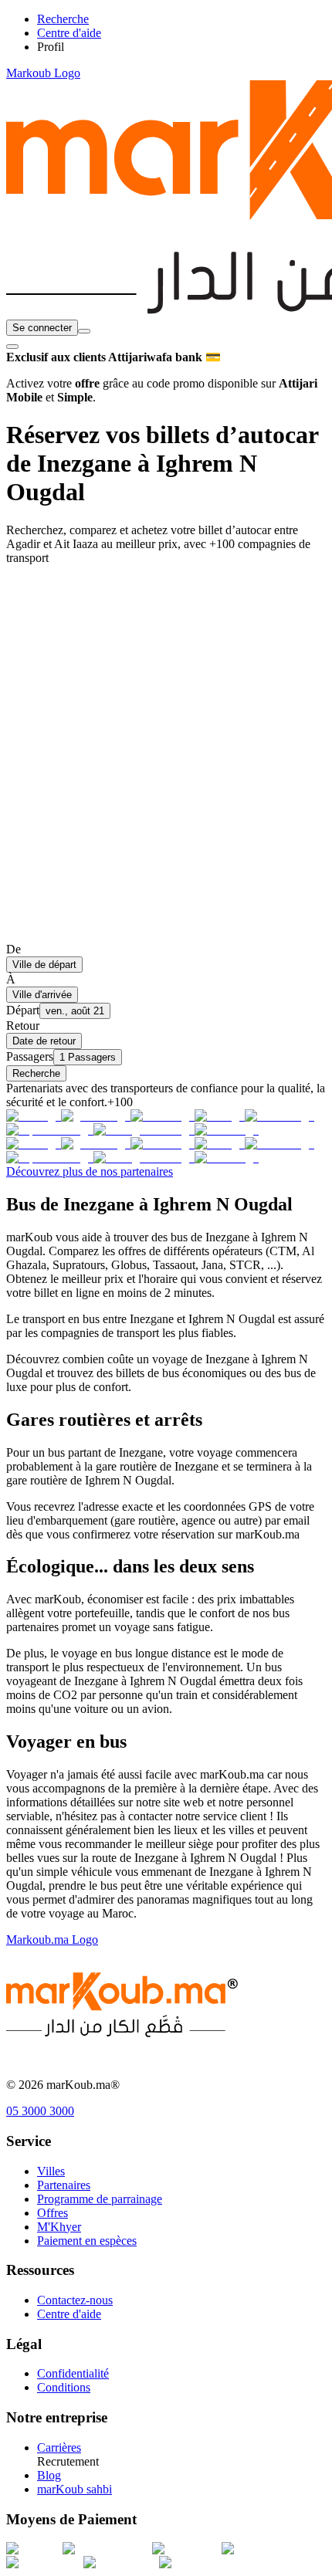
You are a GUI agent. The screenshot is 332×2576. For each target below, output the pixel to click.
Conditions (64, 2387)
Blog (49, 2475)
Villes (51, 2171)
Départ (23, 1010)
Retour (23, 1026)
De (14, 949)
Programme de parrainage (100, 2199)
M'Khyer (59, 2227)
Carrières (59, 2447)
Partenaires (64, 2185)
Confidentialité (73, 2373)
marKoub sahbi (75, 2489)
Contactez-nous (75, 2300)
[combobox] (84, 331)
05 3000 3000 (40, 2111)
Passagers (30, 1056)
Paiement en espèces (87, 2241)
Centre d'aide (69, 2314)
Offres (53, 2213)
